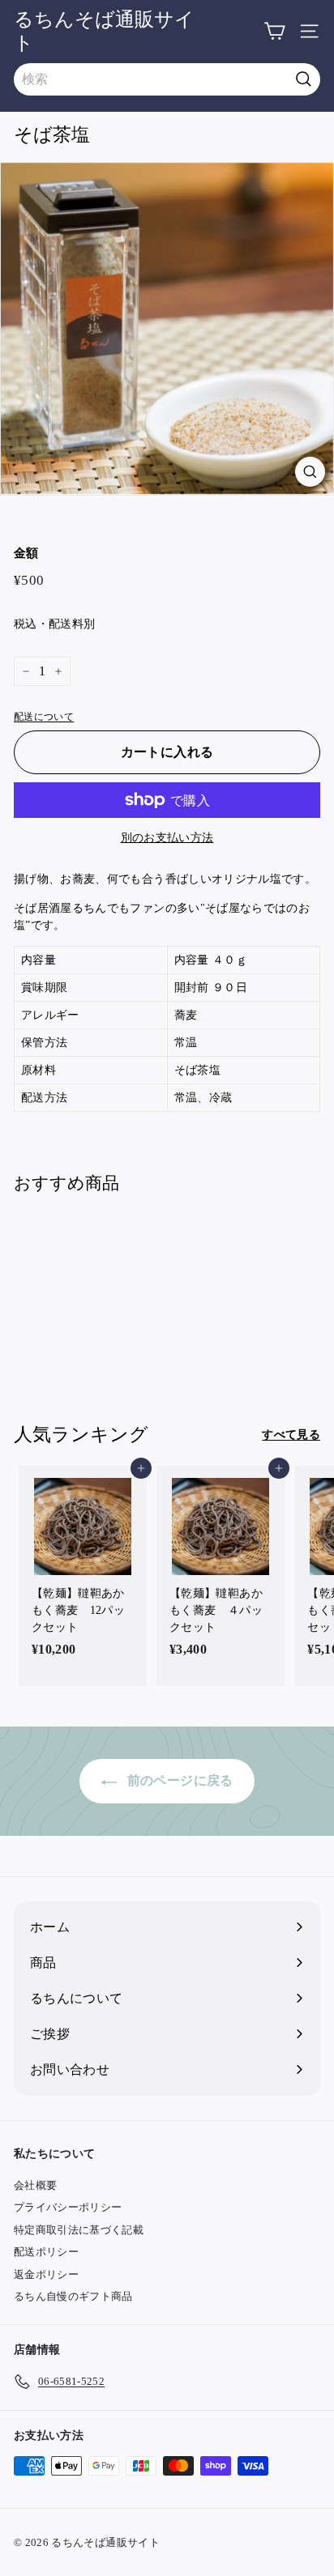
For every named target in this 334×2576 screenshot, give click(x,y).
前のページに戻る (178, 1780)
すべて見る (291, 1435)
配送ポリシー (46, 2252)
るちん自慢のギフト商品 (73, 2296)
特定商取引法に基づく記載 (79, 2230)
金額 (26, 553)
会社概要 (35, 2185)
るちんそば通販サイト (104, 31)
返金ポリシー (46, 2274)
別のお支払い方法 (167, 838)
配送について (44, 717)
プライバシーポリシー (68, 2207)
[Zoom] (310, 472)
